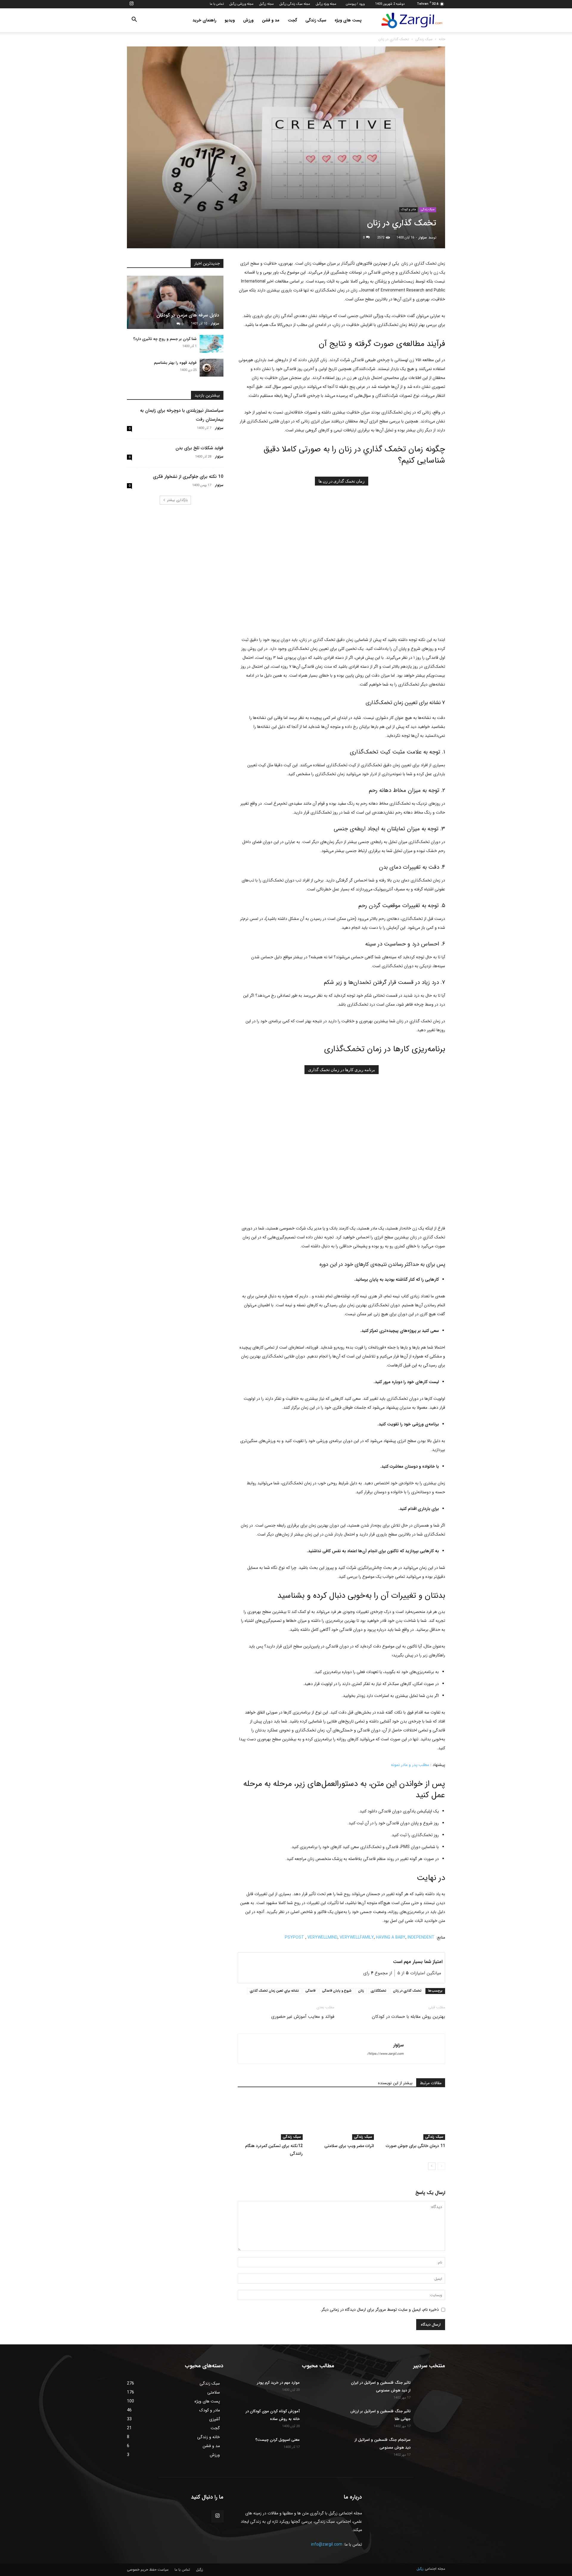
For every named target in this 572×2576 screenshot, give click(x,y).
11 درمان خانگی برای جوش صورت (415, 2146)
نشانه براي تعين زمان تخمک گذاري (274, 1991)
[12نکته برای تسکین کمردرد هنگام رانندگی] (270, 2118)
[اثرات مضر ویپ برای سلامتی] (341, 2118)
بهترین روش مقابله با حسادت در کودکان (408, 2017)
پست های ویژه (348, 20)
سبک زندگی (316, 20)
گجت (292, 20)
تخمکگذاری (379, 1991)
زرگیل (200, 2570)
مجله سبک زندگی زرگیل (295, 4)
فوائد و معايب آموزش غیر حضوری (303, 2017)
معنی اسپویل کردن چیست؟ (278, 2440)
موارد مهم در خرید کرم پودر (278, 2383)
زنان (361, 1991)
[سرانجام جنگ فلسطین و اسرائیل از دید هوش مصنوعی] (430, 2447)
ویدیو (230, 20)
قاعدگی (310, 1991)
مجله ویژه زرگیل (326, 4)
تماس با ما (217, 4)
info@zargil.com (327, 2544)
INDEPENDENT (421, 1937)
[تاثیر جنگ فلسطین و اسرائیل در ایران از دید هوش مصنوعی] (430, 2389)
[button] (134, 21)
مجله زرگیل (266, 4)
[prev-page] (441, 2166)
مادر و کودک (408, 209)
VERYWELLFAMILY (357, 1937)
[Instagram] (131, 4)
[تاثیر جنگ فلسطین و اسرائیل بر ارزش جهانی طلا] (430, 2418)
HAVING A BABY (391, 1937)
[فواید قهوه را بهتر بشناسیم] (212, 368)
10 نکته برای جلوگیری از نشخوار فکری (188, 477)
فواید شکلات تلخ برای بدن (199, 448)
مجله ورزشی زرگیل (241, 4)
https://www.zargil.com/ (385, 2054)
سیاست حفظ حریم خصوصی (148, 2570)
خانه (442, 39)
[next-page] (432, 2166)
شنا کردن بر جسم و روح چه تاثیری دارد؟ (165, 339)
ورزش (248, 20)
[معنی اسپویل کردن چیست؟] (319, 2447)
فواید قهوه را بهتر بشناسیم (175, 363)
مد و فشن (271, 20)
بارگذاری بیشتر (177, 500)
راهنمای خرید (204, 20)
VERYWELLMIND (322, 1937)
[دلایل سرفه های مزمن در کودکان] (175, 302)
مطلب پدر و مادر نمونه (411, 1765)
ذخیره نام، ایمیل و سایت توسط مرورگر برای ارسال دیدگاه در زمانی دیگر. (380, 2310)
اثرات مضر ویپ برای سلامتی (349, 2146)
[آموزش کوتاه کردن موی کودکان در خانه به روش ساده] (319, 2418)
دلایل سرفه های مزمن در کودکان (188, 315)
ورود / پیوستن (355, 4)
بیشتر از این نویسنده (395, 2083)
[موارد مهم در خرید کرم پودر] (319, 2389)
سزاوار (423, 238)
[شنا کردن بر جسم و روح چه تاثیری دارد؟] (212, 344)
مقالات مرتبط (431, 2083)
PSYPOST (294, 1937)
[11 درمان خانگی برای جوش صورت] (413, 2118)
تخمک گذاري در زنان (407, 1991)
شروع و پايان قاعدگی (337, 1991)
